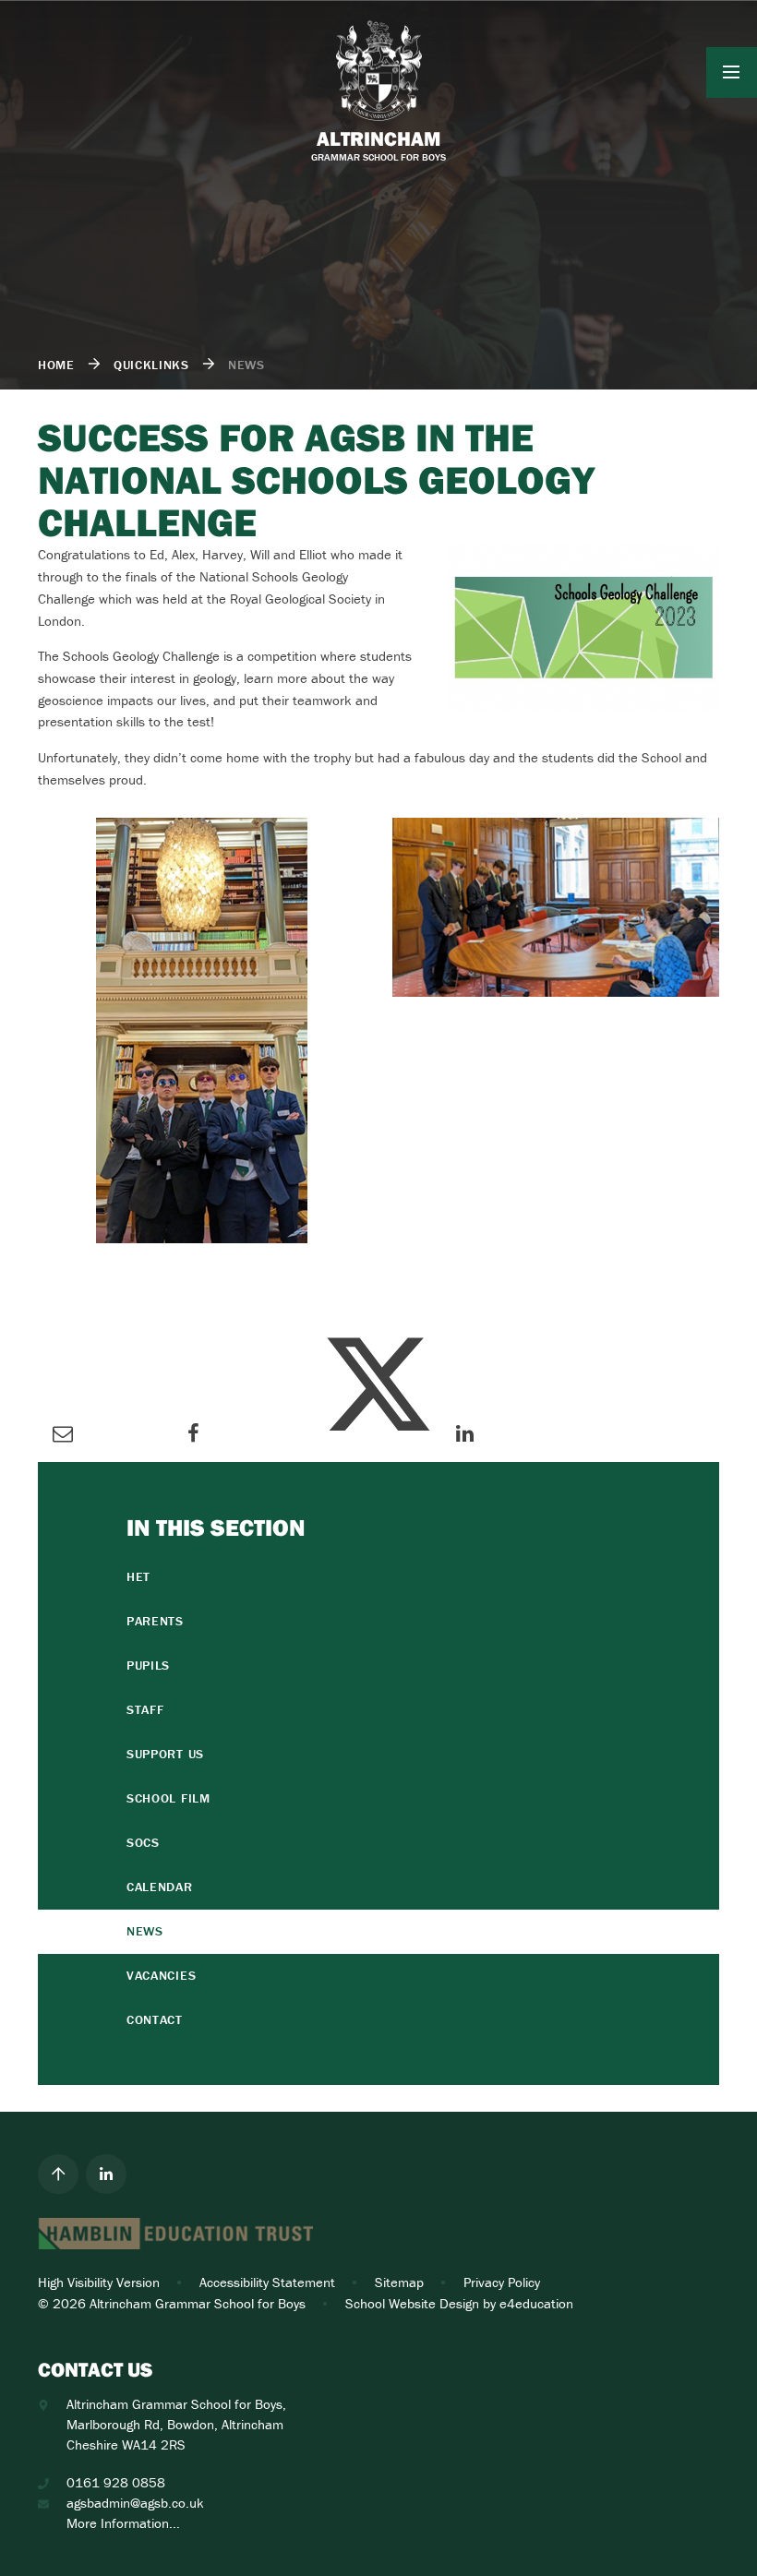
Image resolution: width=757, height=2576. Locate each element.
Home (56, 365)
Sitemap (399, 2282)
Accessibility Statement (267, 2282)
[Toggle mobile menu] (732, 72)
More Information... (123, 2523)
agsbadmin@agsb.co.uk (135, 2503)
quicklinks (151, 365)
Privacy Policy (502, 2282)
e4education (536, 2303)
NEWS (246, 365)
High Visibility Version (99, 2282)
